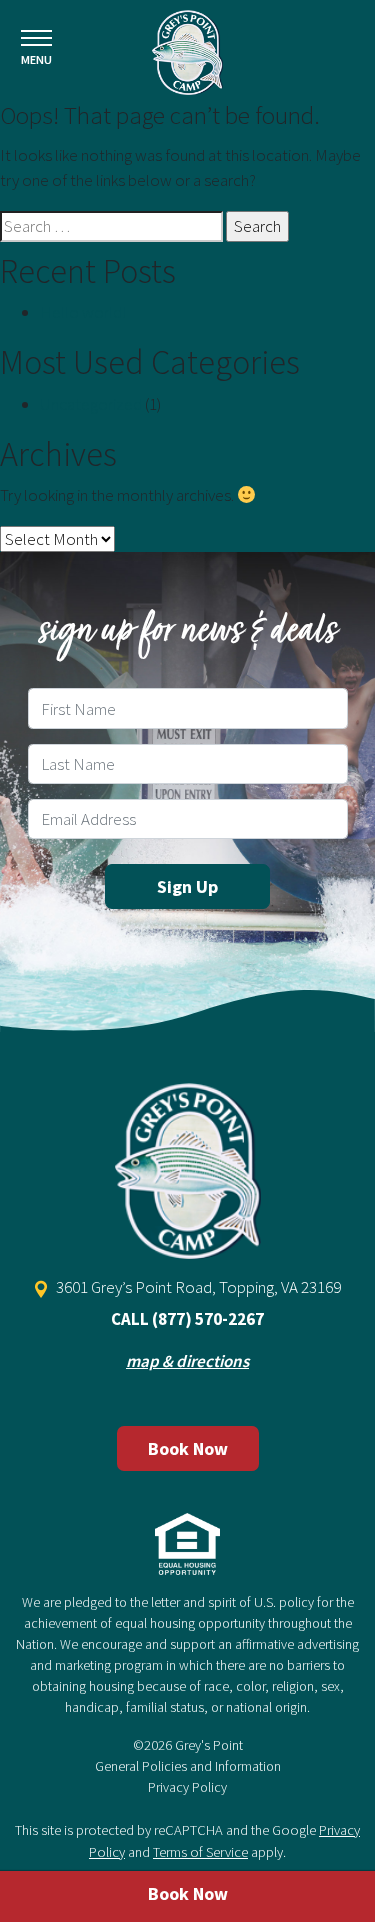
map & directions (187, 1361)
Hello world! (83, 312)
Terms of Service (200, 1852)
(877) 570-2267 (208, 1319)
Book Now (188, 1448)
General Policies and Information (188, 1766)
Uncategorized (91, 404)
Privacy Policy (187, 1787)
